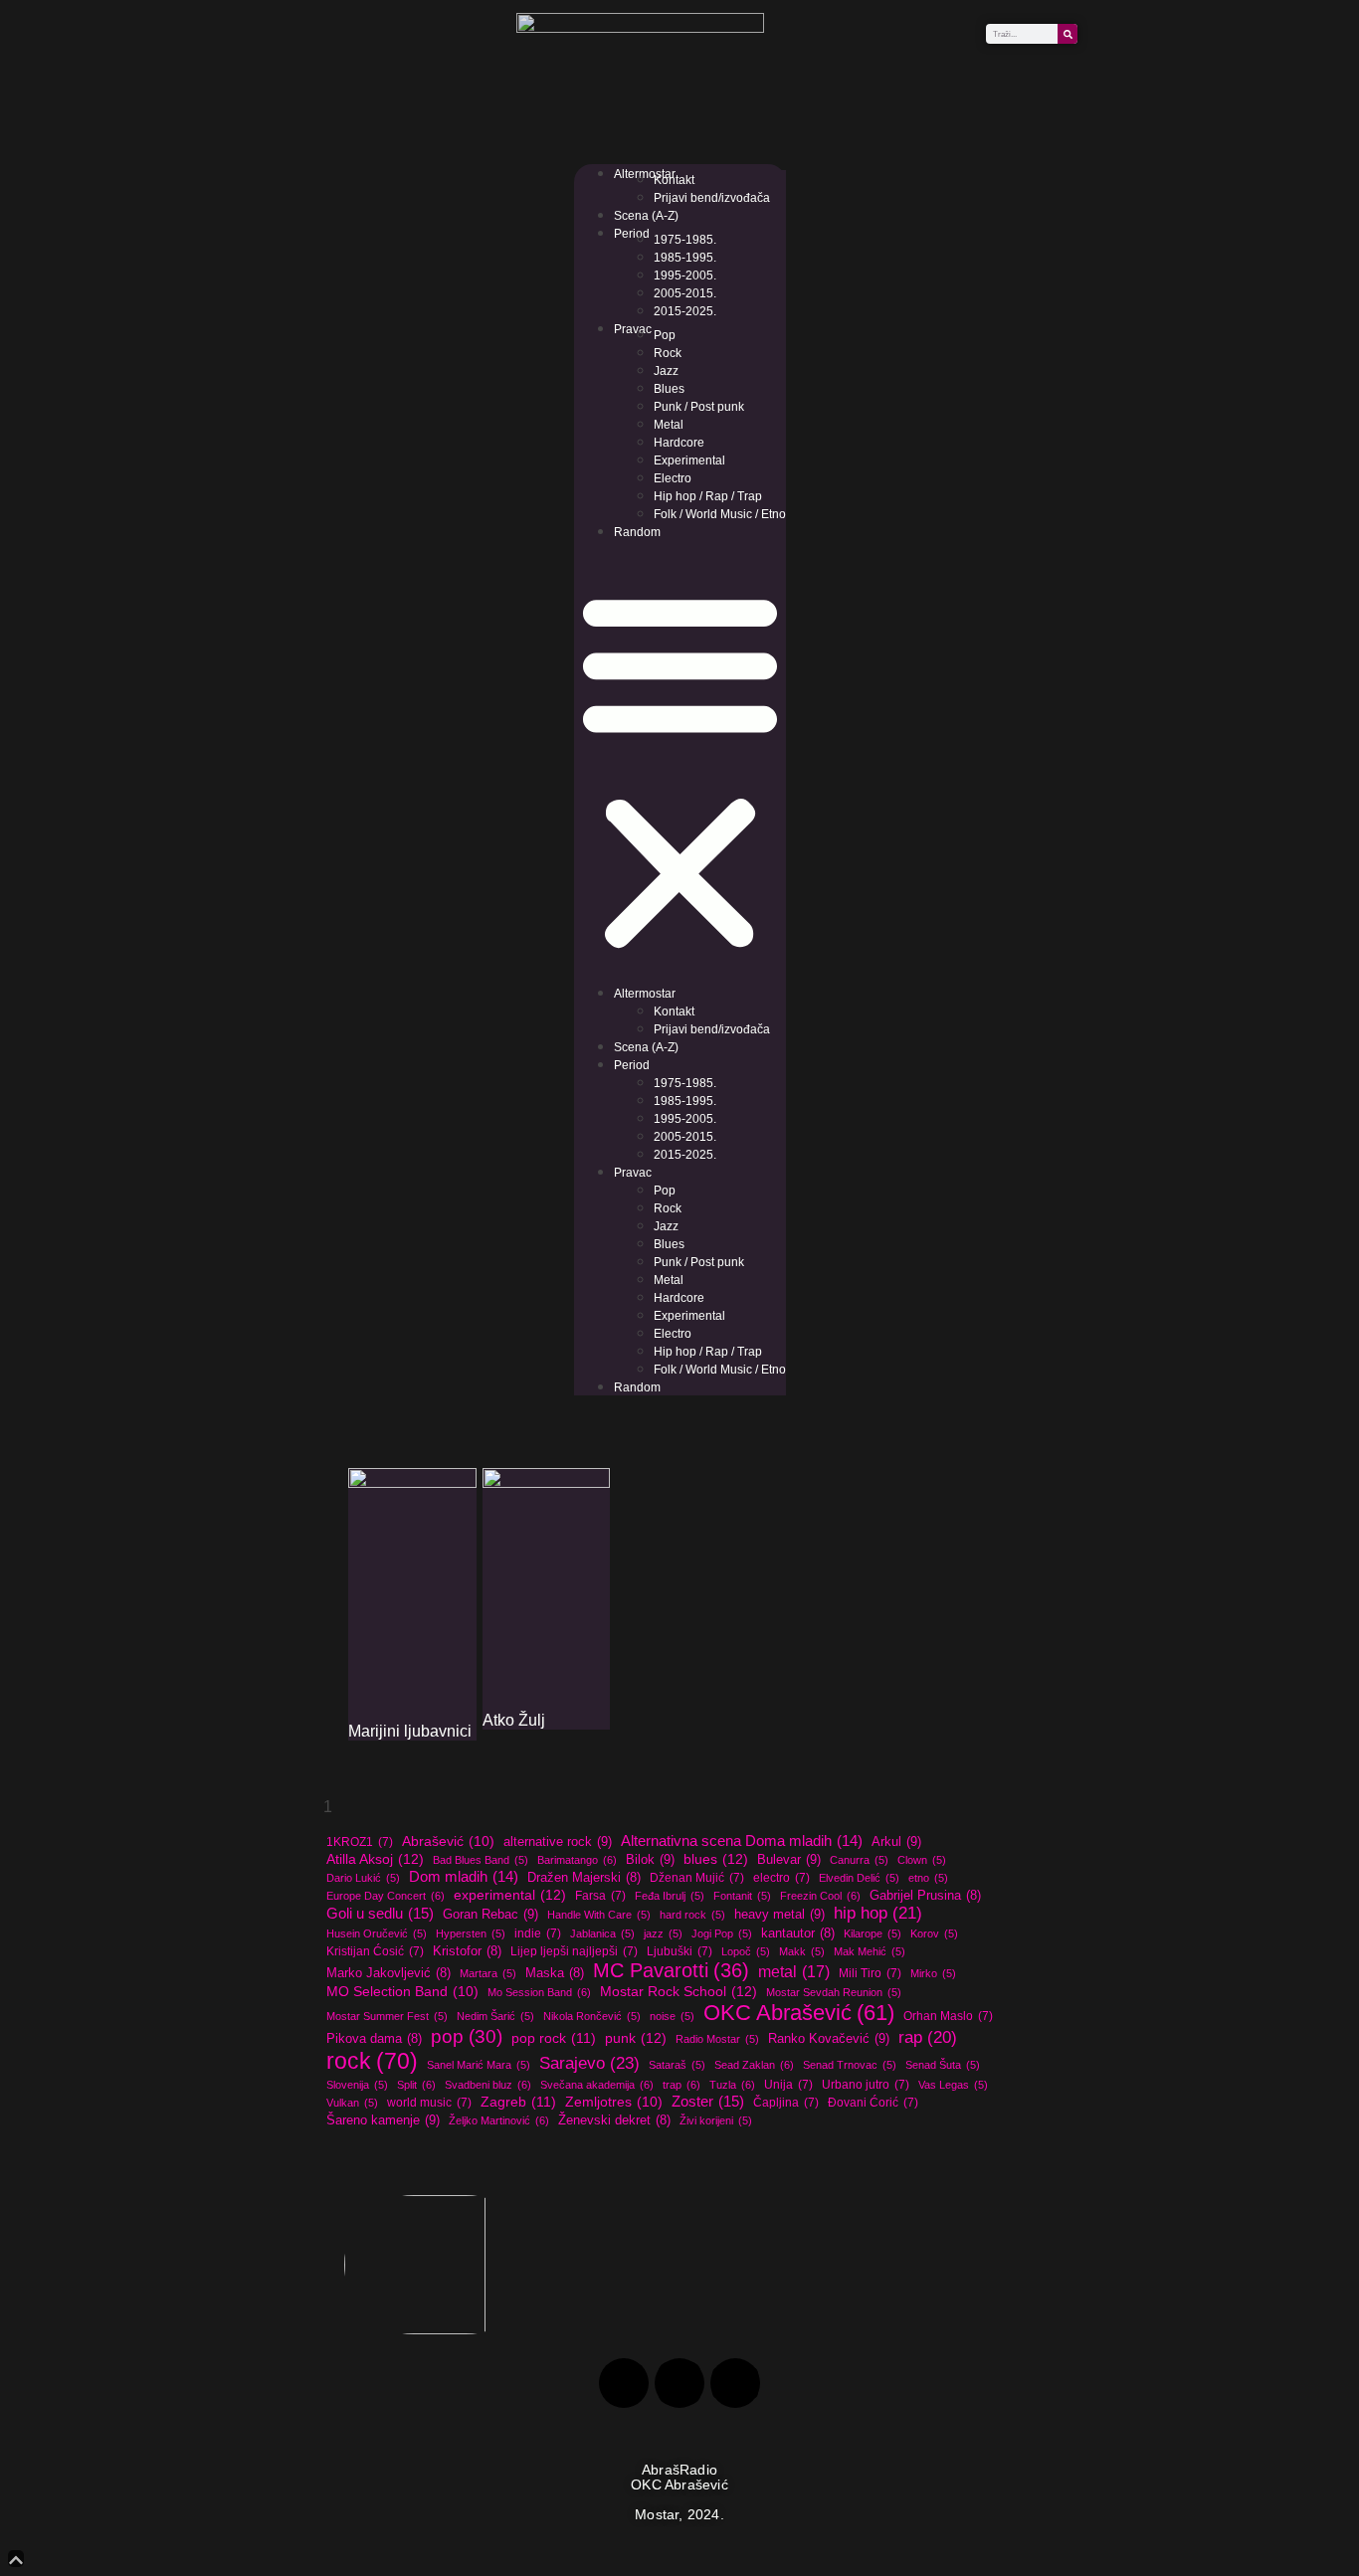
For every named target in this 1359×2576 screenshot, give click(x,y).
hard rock (692, 1915)
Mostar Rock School (679, 1991)
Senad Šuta (943, 2065)
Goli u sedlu (380, 1913)
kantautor (798, 1933)
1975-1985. (685, 240)
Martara (488, 1973)
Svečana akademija (597, 2085)
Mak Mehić (870, 1951)
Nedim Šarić (495, 2016)
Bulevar (789, 1859)
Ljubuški (679, 1951)
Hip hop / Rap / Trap (708, 496)
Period (632, 234)
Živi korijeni (716, 2120)
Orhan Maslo (948, 2016)
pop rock (554, 2038)
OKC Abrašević (799, 2013)
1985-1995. (685, 258)
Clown (922, 1860)
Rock (668, 353)
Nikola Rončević (592, 2016)
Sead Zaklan (754, 2065)
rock (372, 2061)
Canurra (859, 1860)
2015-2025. (685, 311)
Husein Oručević (377, 1933)
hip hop (878, 1913)
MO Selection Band (402, 1992)
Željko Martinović (499, 2120)
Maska (555, 1973)
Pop (665, 335)
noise (672, 2016)
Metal (669, 425)
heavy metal (779, 1914)
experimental (510, 1895)
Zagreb (518, 2102)
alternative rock (558, 1841)
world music (429, 2103)
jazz (663, 1933)
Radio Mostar (717, 2039)
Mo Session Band (539, 1992)
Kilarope (873, 1933)
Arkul (896, 1841)
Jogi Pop (722, 1933)
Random (637, 532)
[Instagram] (679, 2383)
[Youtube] (735, 2383)
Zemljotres (614, 2102)
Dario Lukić (363, 1878)
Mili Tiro (870, 1973)
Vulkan (352, 2103)
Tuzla (732, 2085)
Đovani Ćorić (873, 2103)
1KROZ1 (360, 1842)
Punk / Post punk (699, 407)
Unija (788, 2085)
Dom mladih (464, 1876)
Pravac (633, 329)
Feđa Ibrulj (670, 1896)
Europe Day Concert (386, 1896)
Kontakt (674, 180)
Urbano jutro (866, 2085)
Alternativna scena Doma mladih (742, 1840)
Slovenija (357, 2085)
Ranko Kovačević (829, 2038)
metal (794, 1971)
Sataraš (677, 2065)
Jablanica (602, 1933)
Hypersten (471, 1933)
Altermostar (645, 174)
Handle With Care (599, 1915)
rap (928, 2037)
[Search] (1068, 34)
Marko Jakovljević (388, 1973)
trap (681, 2085)
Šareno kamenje (383, 2120)
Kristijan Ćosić (375, 1951)
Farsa (600, 1896)
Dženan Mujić (697, 1878)
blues (716, 1859)
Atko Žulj (514, 1720)
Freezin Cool (820, 1896)
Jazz (666, 371)
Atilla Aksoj (375, 1859)
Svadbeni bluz (488, 2085)
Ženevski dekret (614, 2120)
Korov (934, 1933)
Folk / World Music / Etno (720, 514)
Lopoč (746, 1951)
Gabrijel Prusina (925, 1896)
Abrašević (448, 1841)
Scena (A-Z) (646, 216)
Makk (802, 1951)
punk (636, 2038)
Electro (673, 478)
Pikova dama (374, 2039)
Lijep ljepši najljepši (574, 1951)
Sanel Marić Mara (479, 2065)
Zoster (708, 2101)
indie (538, 1933)
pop (467, 2036)
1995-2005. (685, 276)
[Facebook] (624, 2383)
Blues (669, 389)
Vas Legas (953, 2085)
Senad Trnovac (850, 2065)
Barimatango (577, 1860)
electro (781, 1878)
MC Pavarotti (671, 1970)
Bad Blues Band (481, 1860)
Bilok (650, 1859)
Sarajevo (589, 2063)
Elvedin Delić (859, 1878)
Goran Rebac (490, 1914)
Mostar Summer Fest (387, 2016)
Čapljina (786, 2103)
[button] (680, 768)
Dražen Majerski (584, 1878)
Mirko (933, 1973)
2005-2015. (685, 293)
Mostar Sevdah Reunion (834, 1992)
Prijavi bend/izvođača (712, 198)
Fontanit (742, 1896)
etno (928, 1878)
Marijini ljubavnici (410, 1731)
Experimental (689, 460)
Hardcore (679, 443)
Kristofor (467, 1951)
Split (416, 2085)
